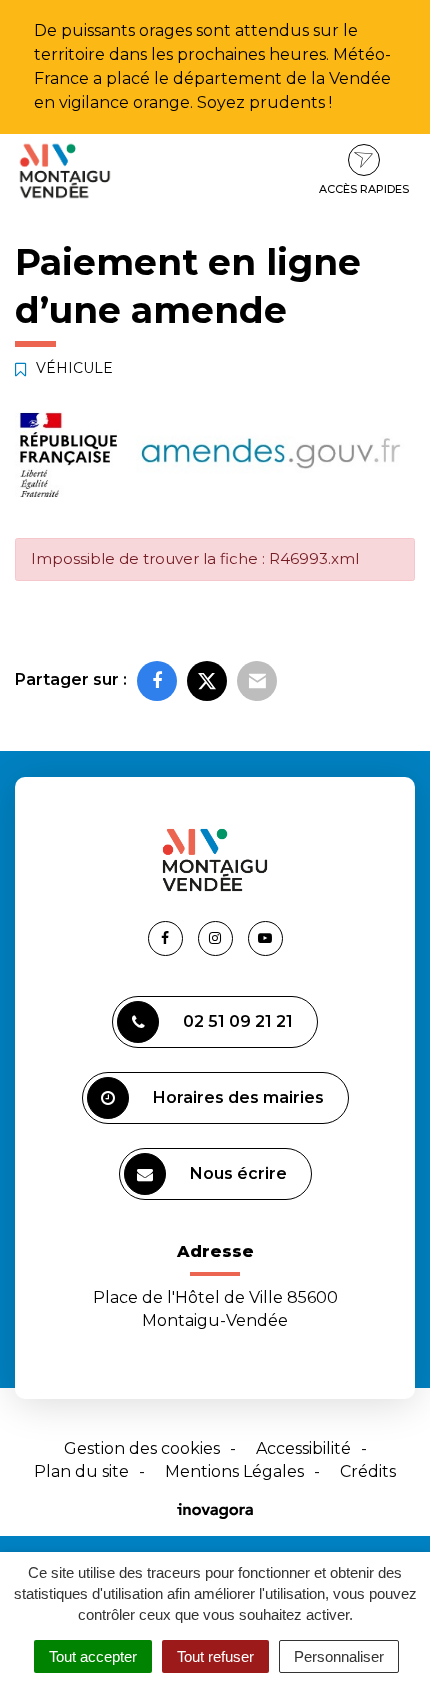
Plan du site (81, 1471)
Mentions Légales (234, 1471)
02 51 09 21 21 (238, 1021)
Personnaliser (339, 1656)
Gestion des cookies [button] (142, 1448)
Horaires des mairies (238, 1097)
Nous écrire (238, 1173)
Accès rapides (364, 189)
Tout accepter (93, 1656)
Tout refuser (215, 1656)
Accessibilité (303, 1448)
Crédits (368, 1471)
